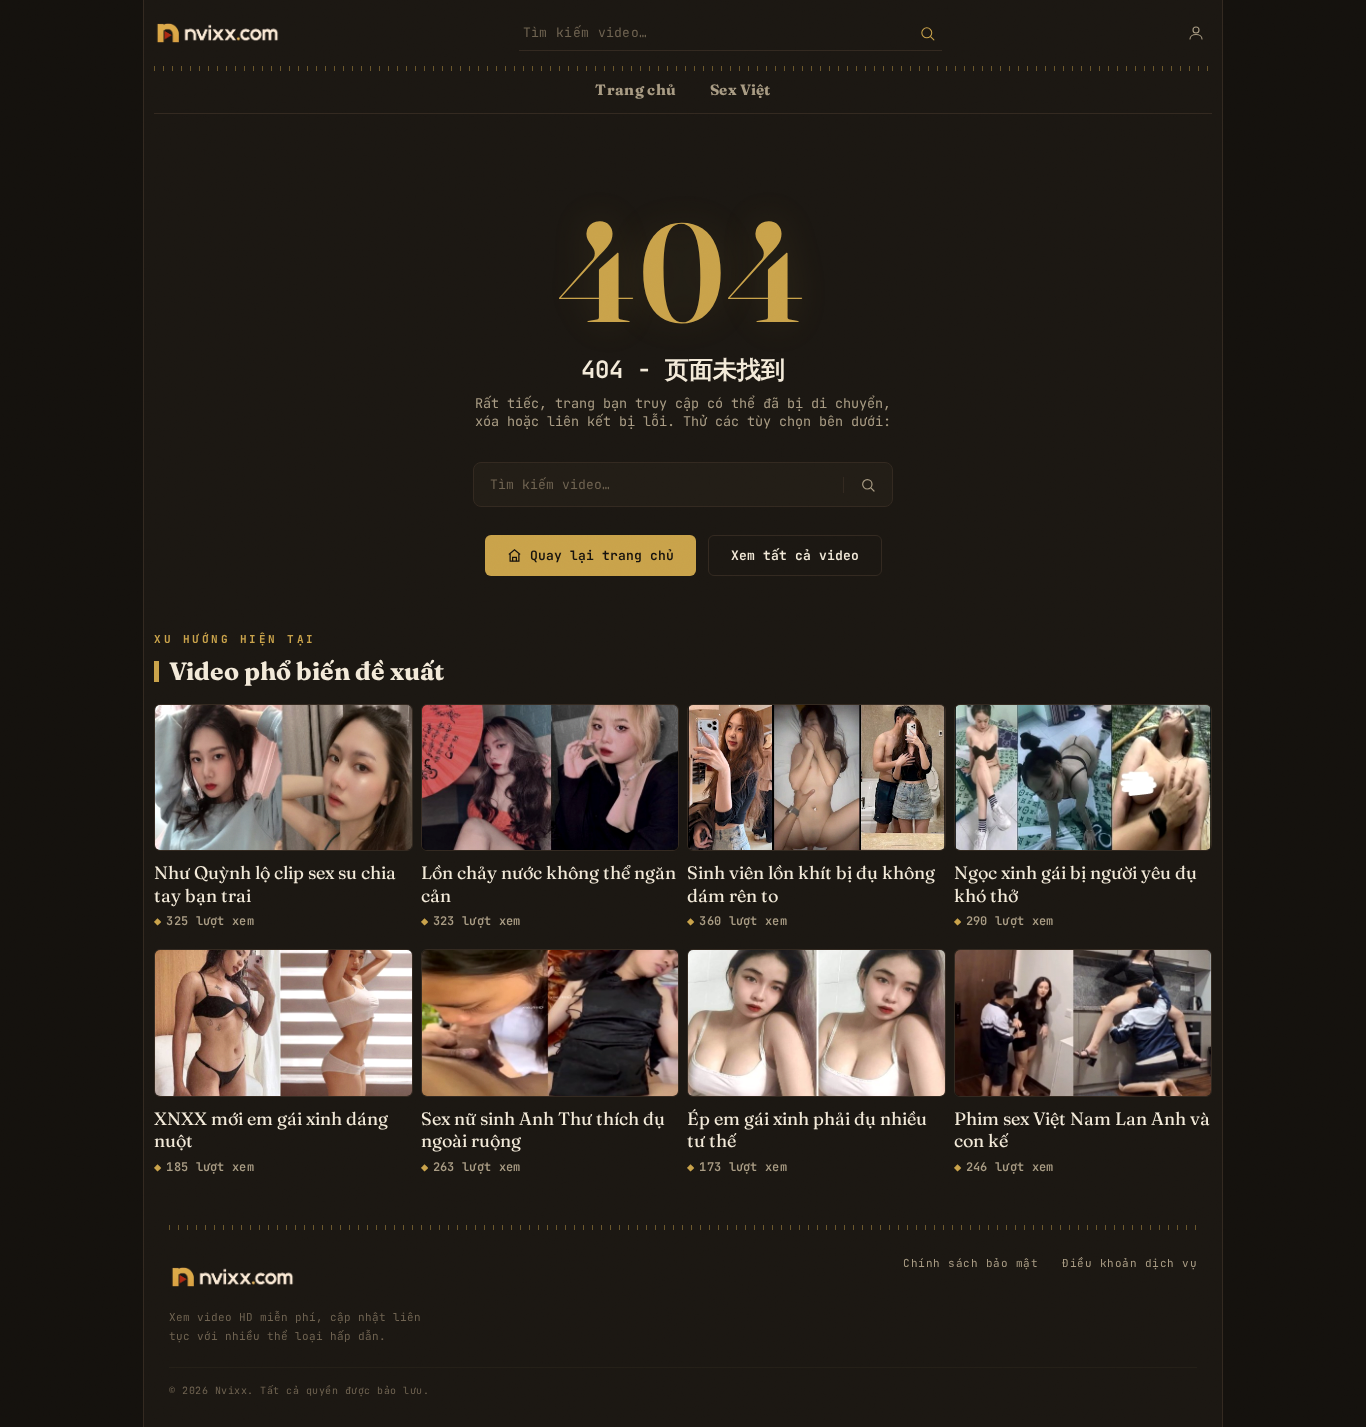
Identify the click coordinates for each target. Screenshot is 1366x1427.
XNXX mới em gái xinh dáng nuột (271, 1130)
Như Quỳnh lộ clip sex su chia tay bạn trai (275, 884)
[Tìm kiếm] (927, 33)
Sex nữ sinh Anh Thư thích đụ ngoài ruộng (543, 1130)
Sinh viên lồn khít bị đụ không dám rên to (811, 884)
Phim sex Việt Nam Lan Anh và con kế (1082, 1130)
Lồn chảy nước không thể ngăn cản (548, 884)
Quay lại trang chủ (602, 555)
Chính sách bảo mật (970, 1263)
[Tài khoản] (1196, 33)
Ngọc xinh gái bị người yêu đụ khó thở (1075, 884)
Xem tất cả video (795, 555)
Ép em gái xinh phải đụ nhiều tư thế (807, 1130)
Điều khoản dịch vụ (1129, 1263)
